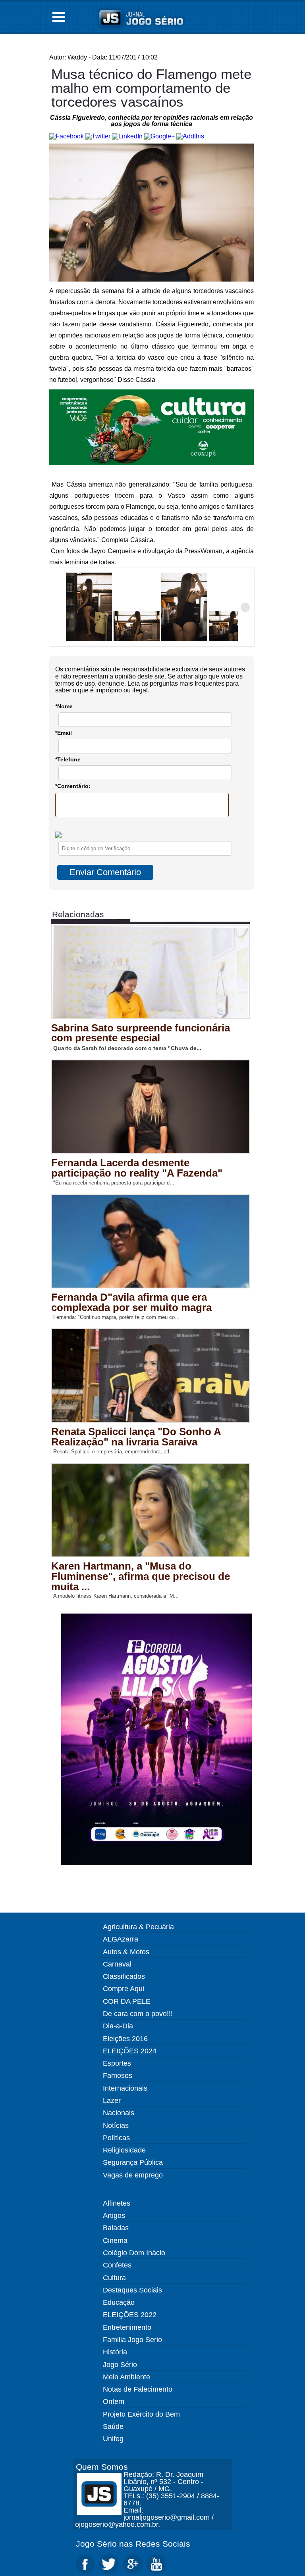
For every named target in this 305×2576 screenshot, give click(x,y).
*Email (64, 733)
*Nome (64, 706)
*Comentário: (73, 786)
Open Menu (59, 17)
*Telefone (68, 759)
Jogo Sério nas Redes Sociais (133, 2544)
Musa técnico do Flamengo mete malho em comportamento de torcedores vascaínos (151, 88)
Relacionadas (78, 914)
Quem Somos (102, 2467)
